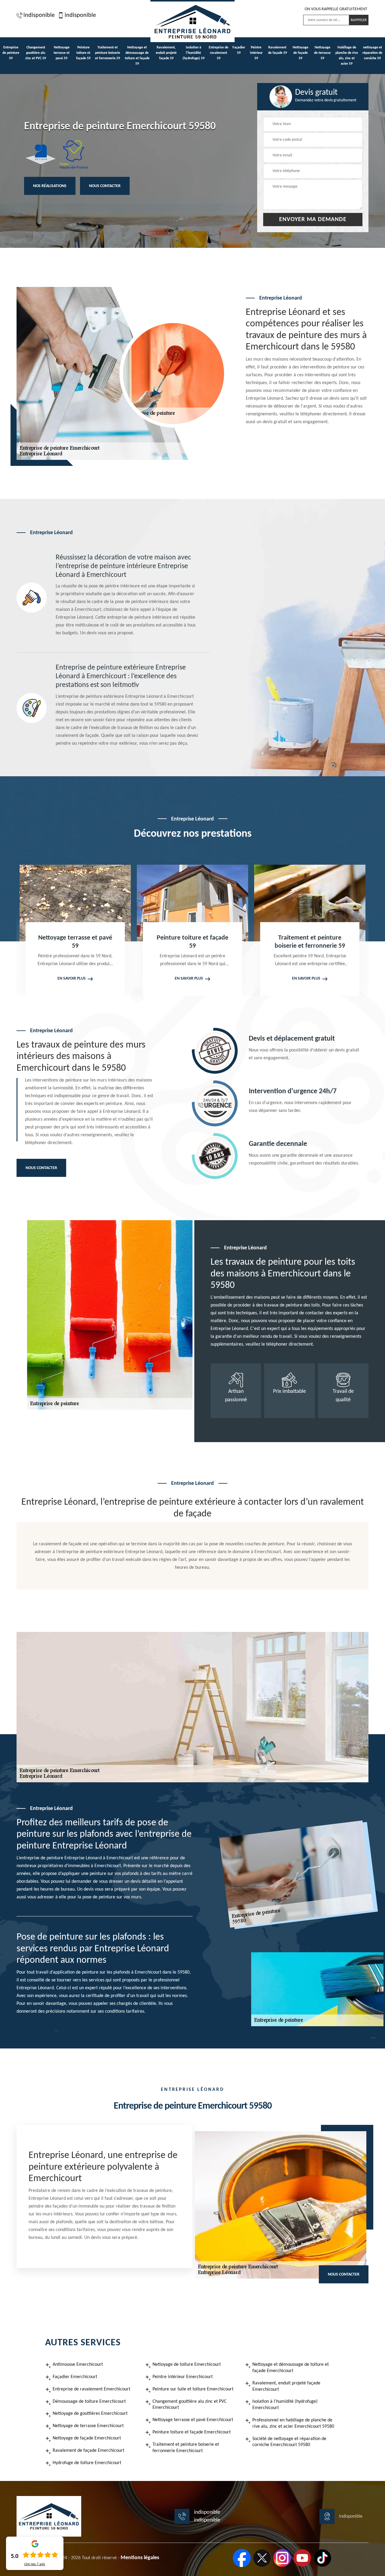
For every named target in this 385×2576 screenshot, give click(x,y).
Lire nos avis (35, 2564)
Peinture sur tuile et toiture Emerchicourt (193, 2389)
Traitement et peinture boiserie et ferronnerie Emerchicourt (186, 2448)
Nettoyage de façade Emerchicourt (87, 2438)
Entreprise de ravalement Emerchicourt (91, 2389)
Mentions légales (140, 2558)
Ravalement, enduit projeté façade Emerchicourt (286, 2386)
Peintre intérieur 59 (256, 53)
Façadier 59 (239, 50)
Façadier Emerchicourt (75, 2377)
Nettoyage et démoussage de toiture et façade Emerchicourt (291, 2368)
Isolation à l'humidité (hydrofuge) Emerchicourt (285, 2405)
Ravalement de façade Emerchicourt (88, 2451)
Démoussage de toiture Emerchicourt (89, 2402)
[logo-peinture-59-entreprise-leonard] (192, 21)
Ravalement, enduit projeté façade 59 (166, 53)
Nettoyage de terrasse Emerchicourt (88, 2426)
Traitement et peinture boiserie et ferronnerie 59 (108, 53)
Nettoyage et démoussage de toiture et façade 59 (137, 56)
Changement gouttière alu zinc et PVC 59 (36, 53)
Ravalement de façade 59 (277, 50)
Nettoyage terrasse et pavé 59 (62, 53)
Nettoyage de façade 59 (300, 53)
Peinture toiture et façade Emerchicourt (192, 2432)
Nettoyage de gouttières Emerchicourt (90, 2414)
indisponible (39, 15)
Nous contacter (105, 186)
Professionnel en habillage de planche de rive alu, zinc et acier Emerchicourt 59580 (293, 2423)
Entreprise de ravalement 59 (219, 53)
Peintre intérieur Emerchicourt (183, 2377)
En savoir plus (72, 979)
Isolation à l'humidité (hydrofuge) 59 (194, 53)
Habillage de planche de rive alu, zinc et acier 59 (347, 56)
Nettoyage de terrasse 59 (322, 53)
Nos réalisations (50, 186)
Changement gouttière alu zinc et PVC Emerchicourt (190, 2405)
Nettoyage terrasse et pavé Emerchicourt (193, 2420)
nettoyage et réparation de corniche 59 (372, 53)
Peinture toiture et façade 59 (83, 53)
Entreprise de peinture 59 (11, 53)
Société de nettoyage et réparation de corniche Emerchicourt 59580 (289, 2442)
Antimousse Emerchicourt (78, 2365)
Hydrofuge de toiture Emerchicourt (87, 2463)
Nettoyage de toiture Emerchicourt (187, 2365)
